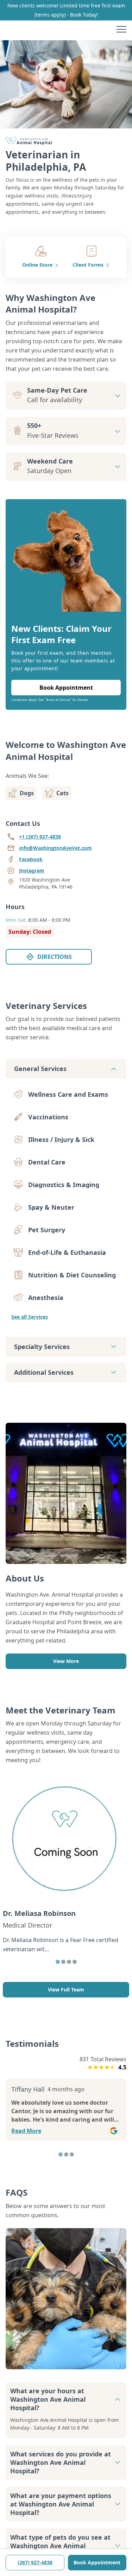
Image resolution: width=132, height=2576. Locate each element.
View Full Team (66, 1990)
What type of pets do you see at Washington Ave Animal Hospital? (60, 2546)
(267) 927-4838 (35, 2562)
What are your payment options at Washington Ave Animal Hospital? (61, 2504)
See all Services (30, 1317)
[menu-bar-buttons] (121, 30)
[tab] (58, 1962)
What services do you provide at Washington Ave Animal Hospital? (61, 2462)
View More (66, 1661)
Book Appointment (97, 2562)
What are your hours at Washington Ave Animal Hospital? (48, 2399)
